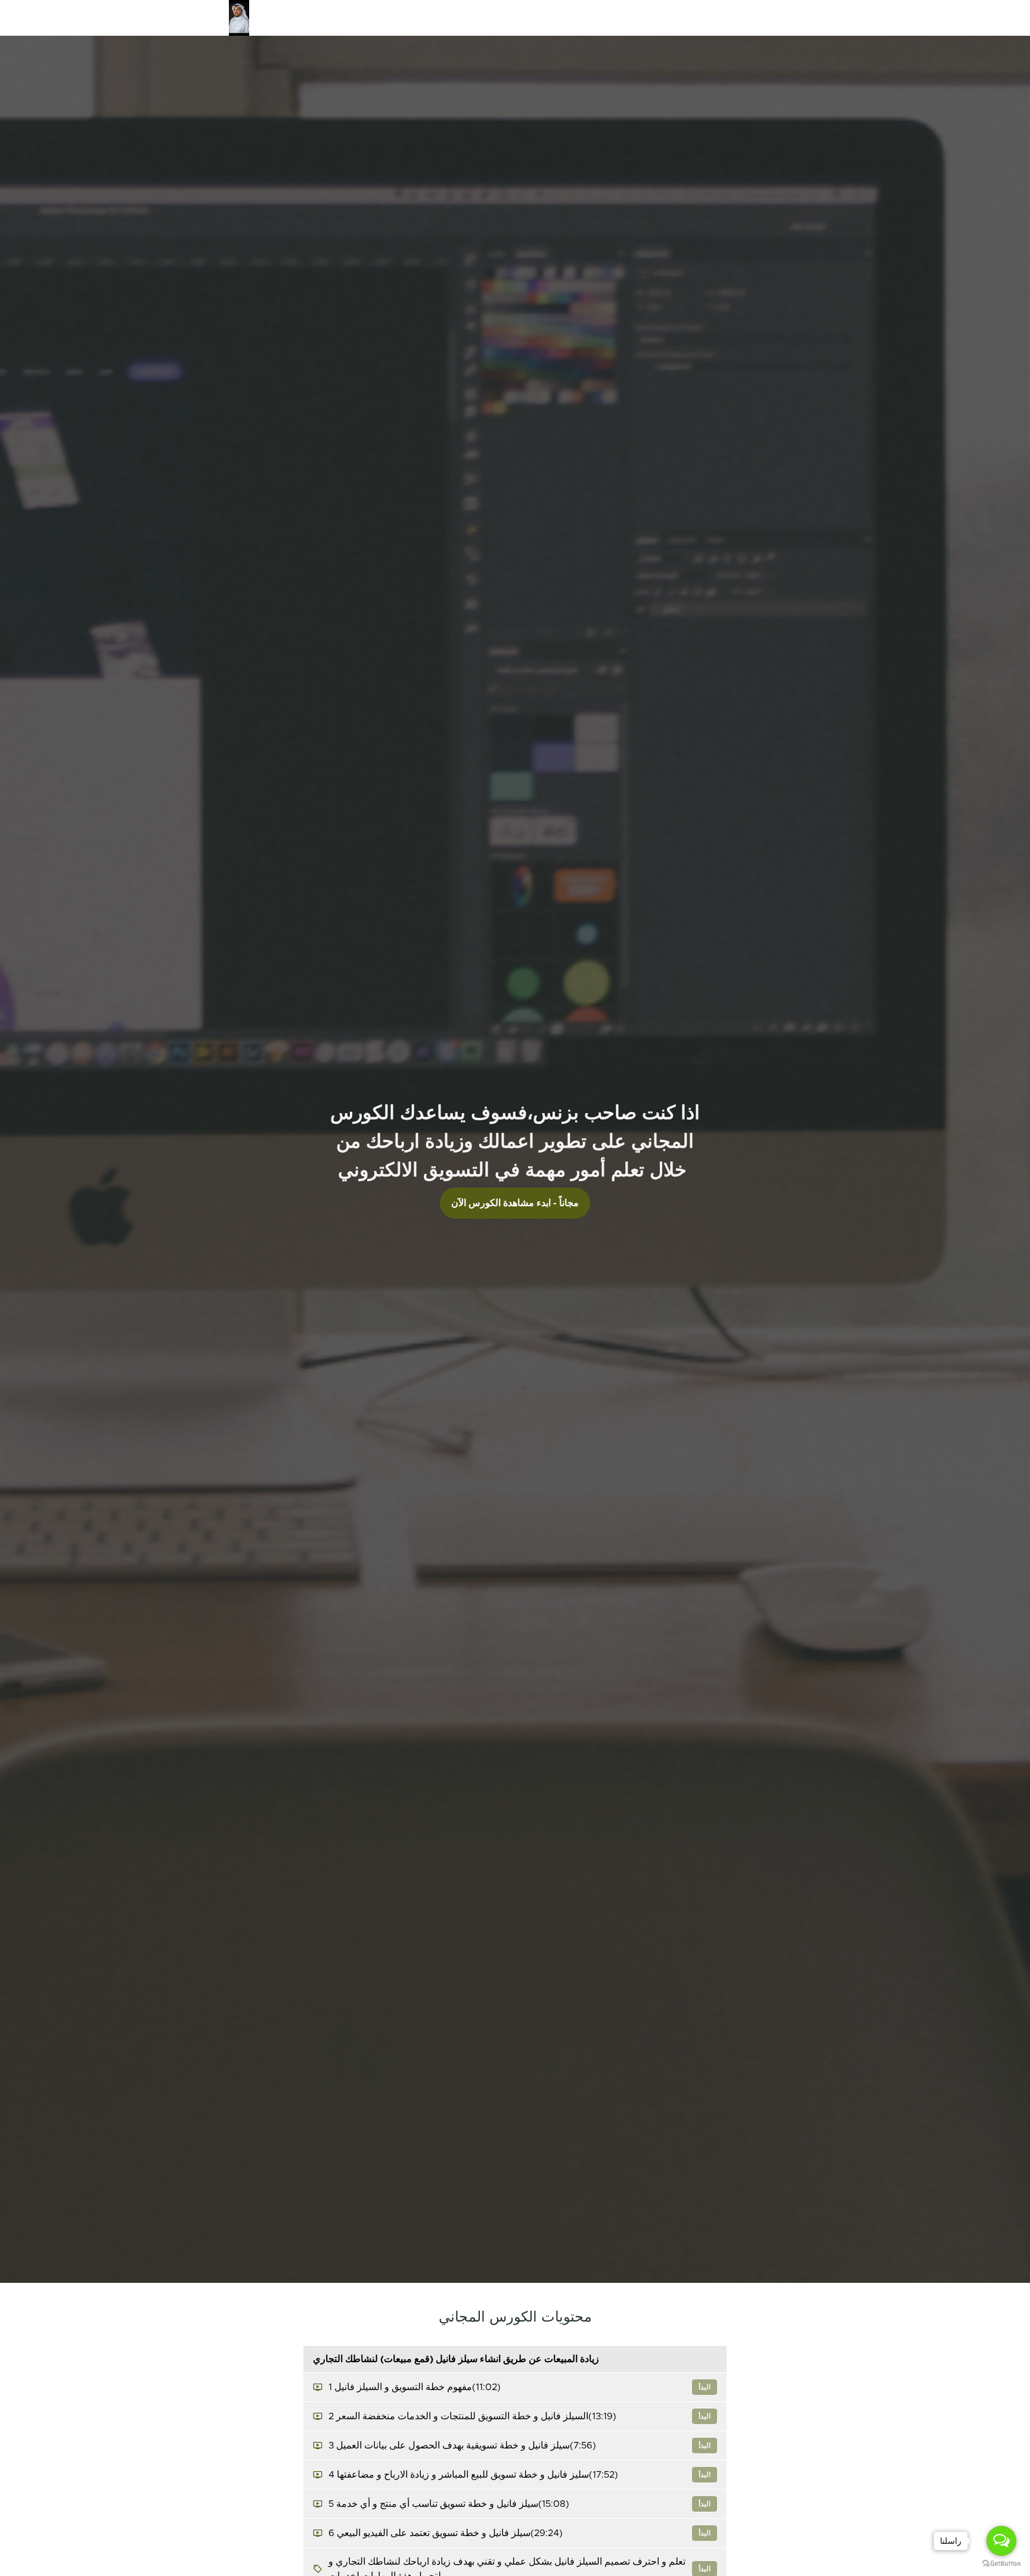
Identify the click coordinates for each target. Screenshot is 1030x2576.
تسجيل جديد (780, 18)
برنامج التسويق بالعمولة (532, 18)
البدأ (705, 2387)
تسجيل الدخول (724, 18)
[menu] (608, 18)
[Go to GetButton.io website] (1001, 2564)
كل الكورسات (665, 18)
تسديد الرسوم (607, 18)
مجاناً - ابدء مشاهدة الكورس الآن (515, 1203)
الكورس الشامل (453, 18)
